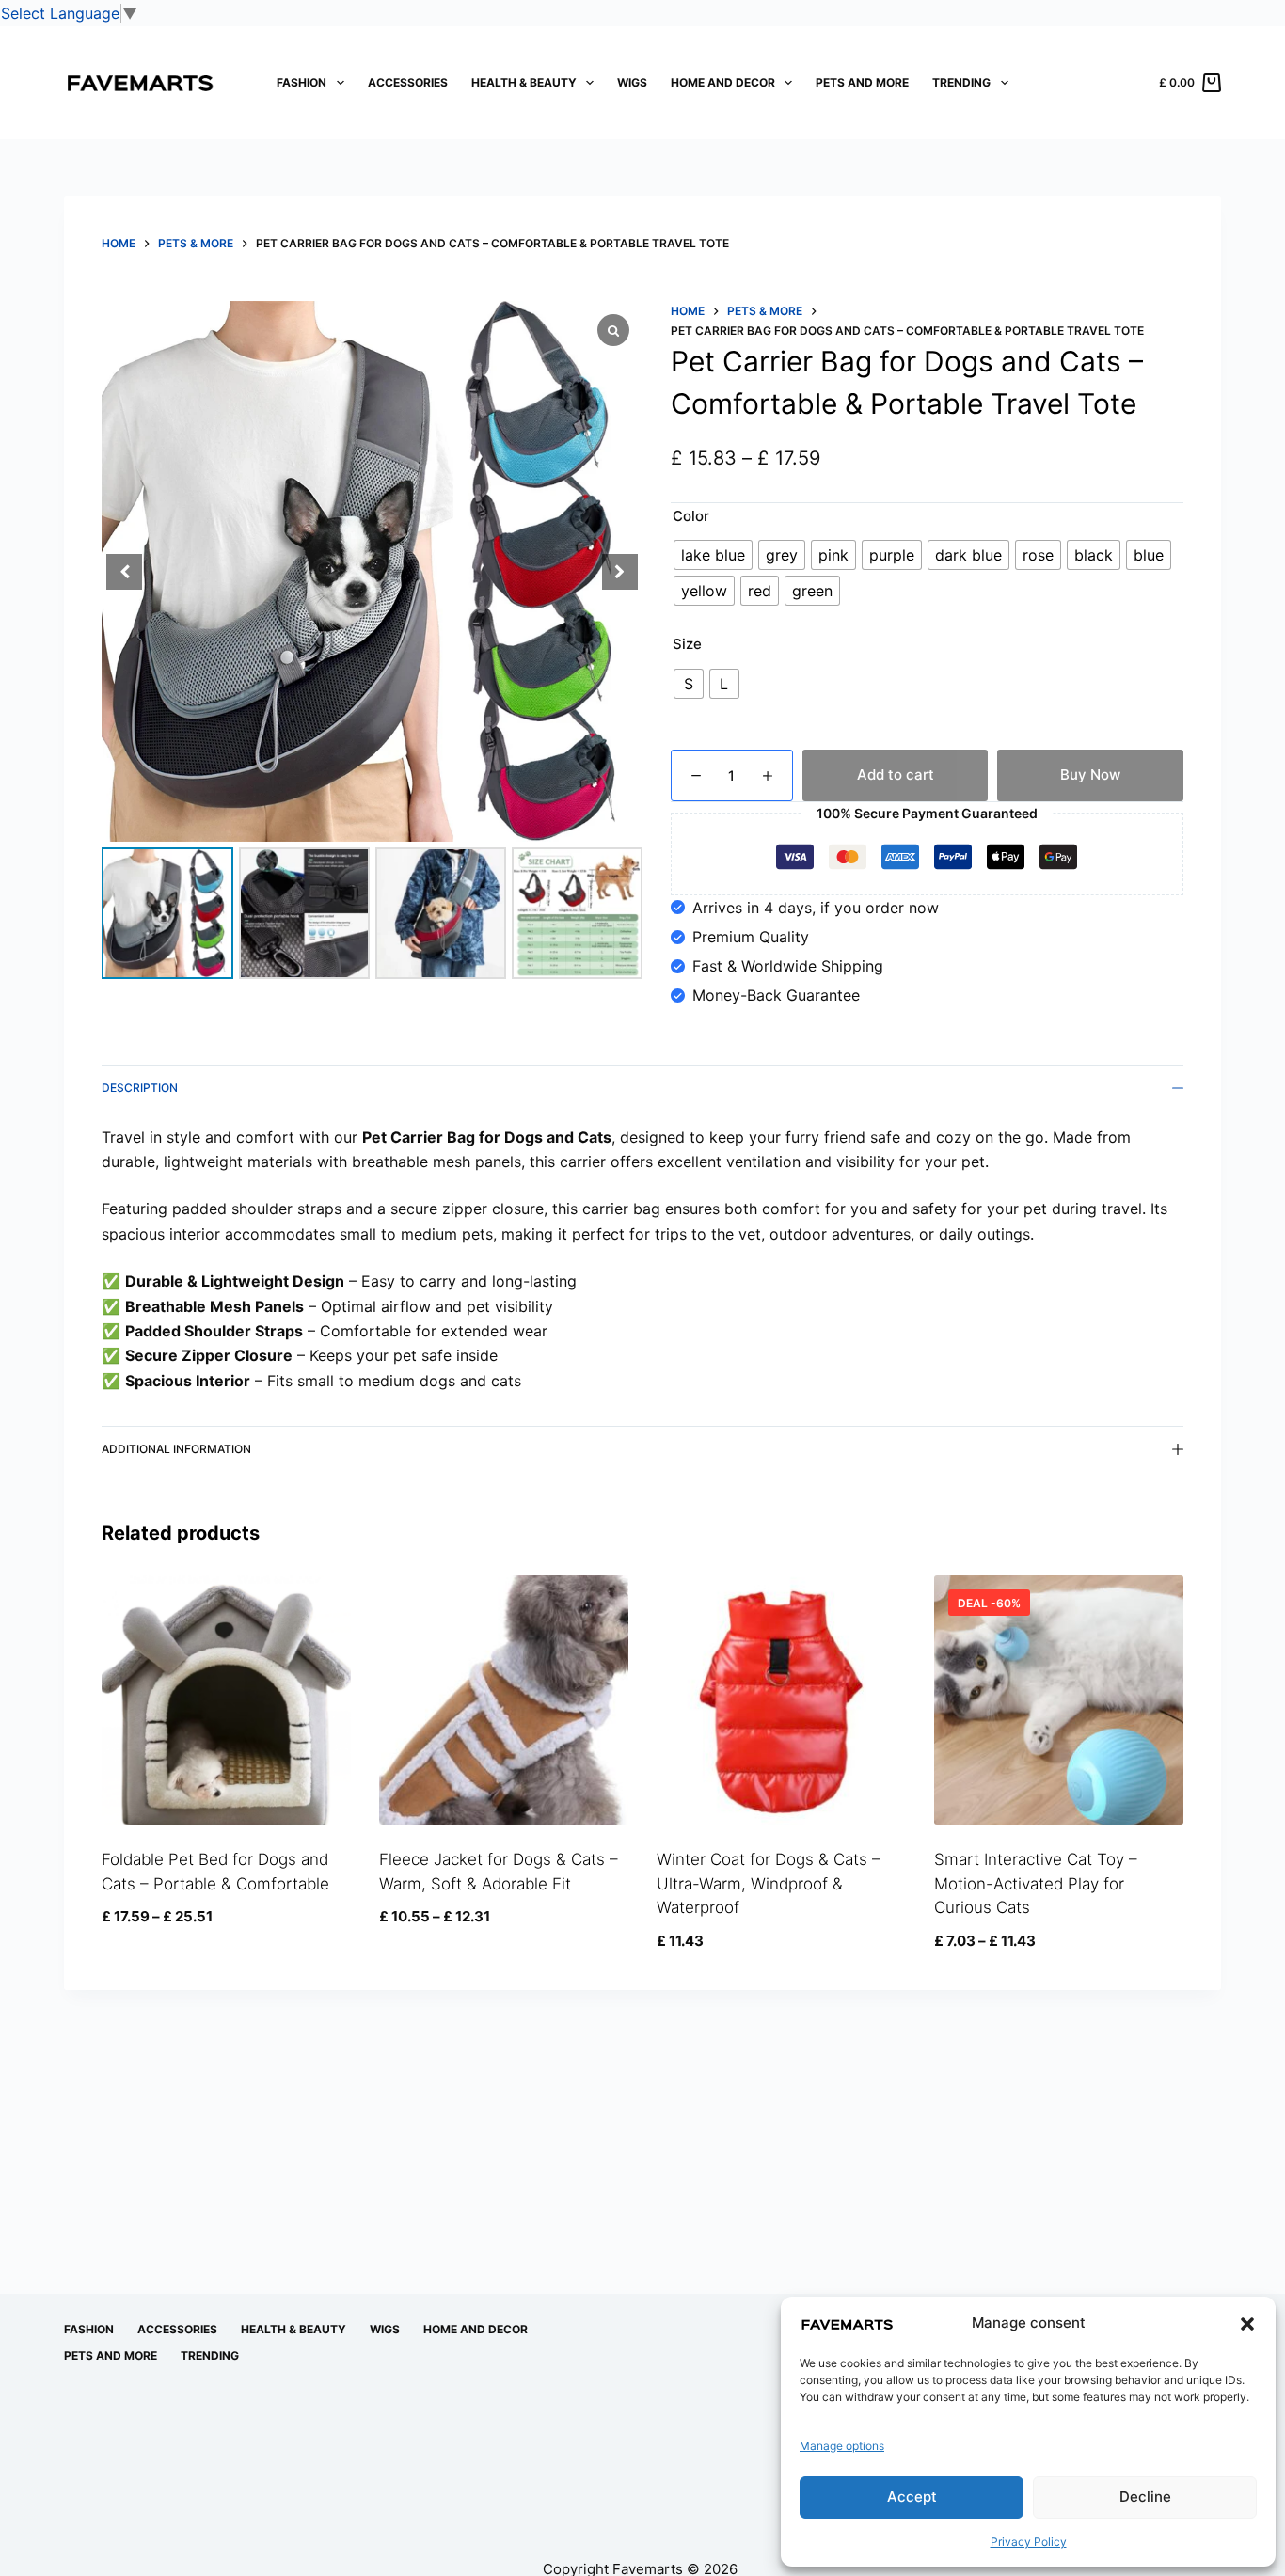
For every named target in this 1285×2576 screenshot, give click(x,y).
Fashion (301, 82)
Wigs (632, 82)
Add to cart (896, 774)
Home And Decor (723, 82)
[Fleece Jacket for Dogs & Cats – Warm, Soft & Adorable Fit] (504, 1700)
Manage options (842, 2446)
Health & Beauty (524, 82)
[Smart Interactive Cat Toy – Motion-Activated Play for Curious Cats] (1059, 1700)
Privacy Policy (1029, 2542)
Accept (912, 2497)
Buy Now (1090, 774)
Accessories (408, 82)
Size (687, 644)
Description (140, 1088)
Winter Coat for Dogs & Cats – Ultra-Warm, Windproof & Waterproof (769, 1883)
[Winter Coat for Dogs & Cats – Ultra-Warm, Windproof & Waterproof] (781, 1700)
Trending (961, 82)
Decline (1145, 2497)
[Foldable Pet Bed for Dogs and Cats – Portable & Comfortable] (226, 1700)
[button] (1247, 2324)
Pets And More (862, 82)
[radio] (713, 555)
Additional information (176, 1449)
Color (691, 516)
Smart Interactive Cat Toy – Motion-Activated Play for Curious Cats (1036, 1883)
